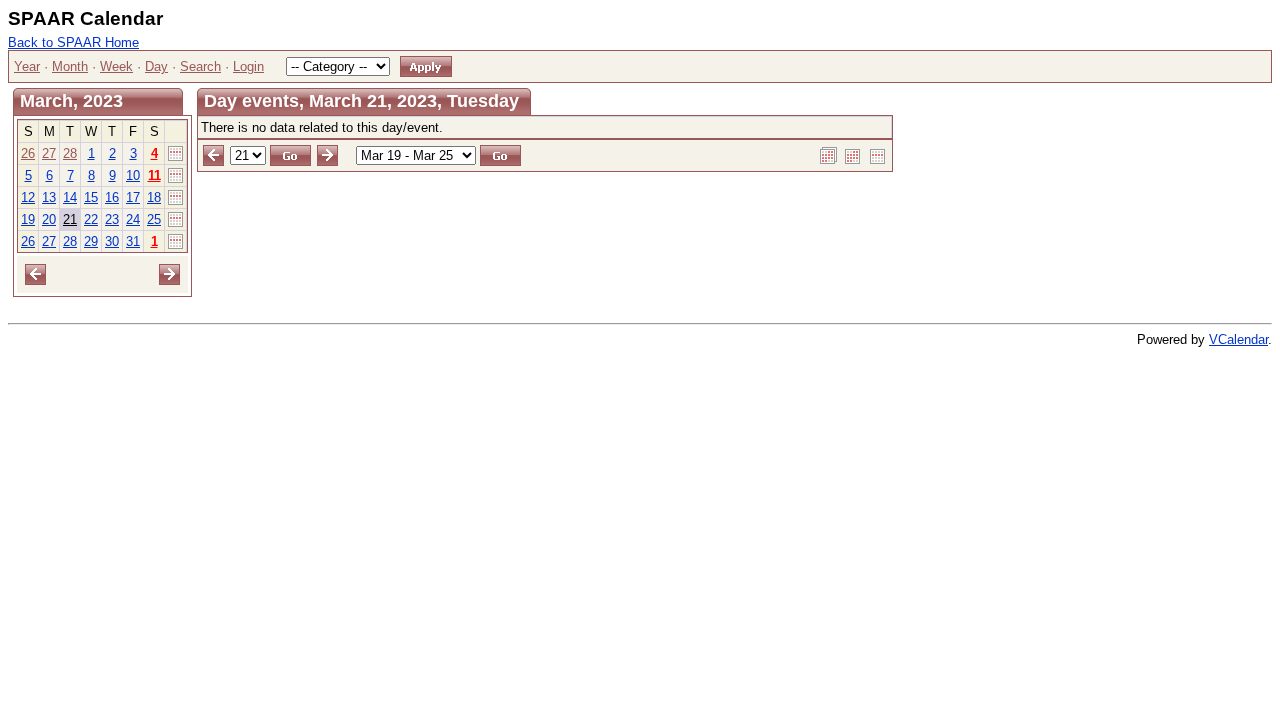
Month (70, 66)
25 (154, 219)
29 (91, 241)
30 (112, 241)
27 (49, 153)
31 (133, 241)
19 (28, 219)
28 (70, 153)
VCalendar (1238, 339)
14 (70, 197)
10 (133, 175)
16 (112, 197)
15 (91, 197)
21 (70, 219)
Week (116, 66)
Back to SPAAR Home (73, 42)
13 (49, 197)
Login (248, 66)
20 (49, 219)
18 (154, 197)
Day (156, 66)
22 (91, 219)
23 (112, 219)
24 (133, 219)
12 (28, 197)
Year (27, 66)
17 (133, 197)
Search (200, 66)
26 (28, 153)
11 (154, 175)
